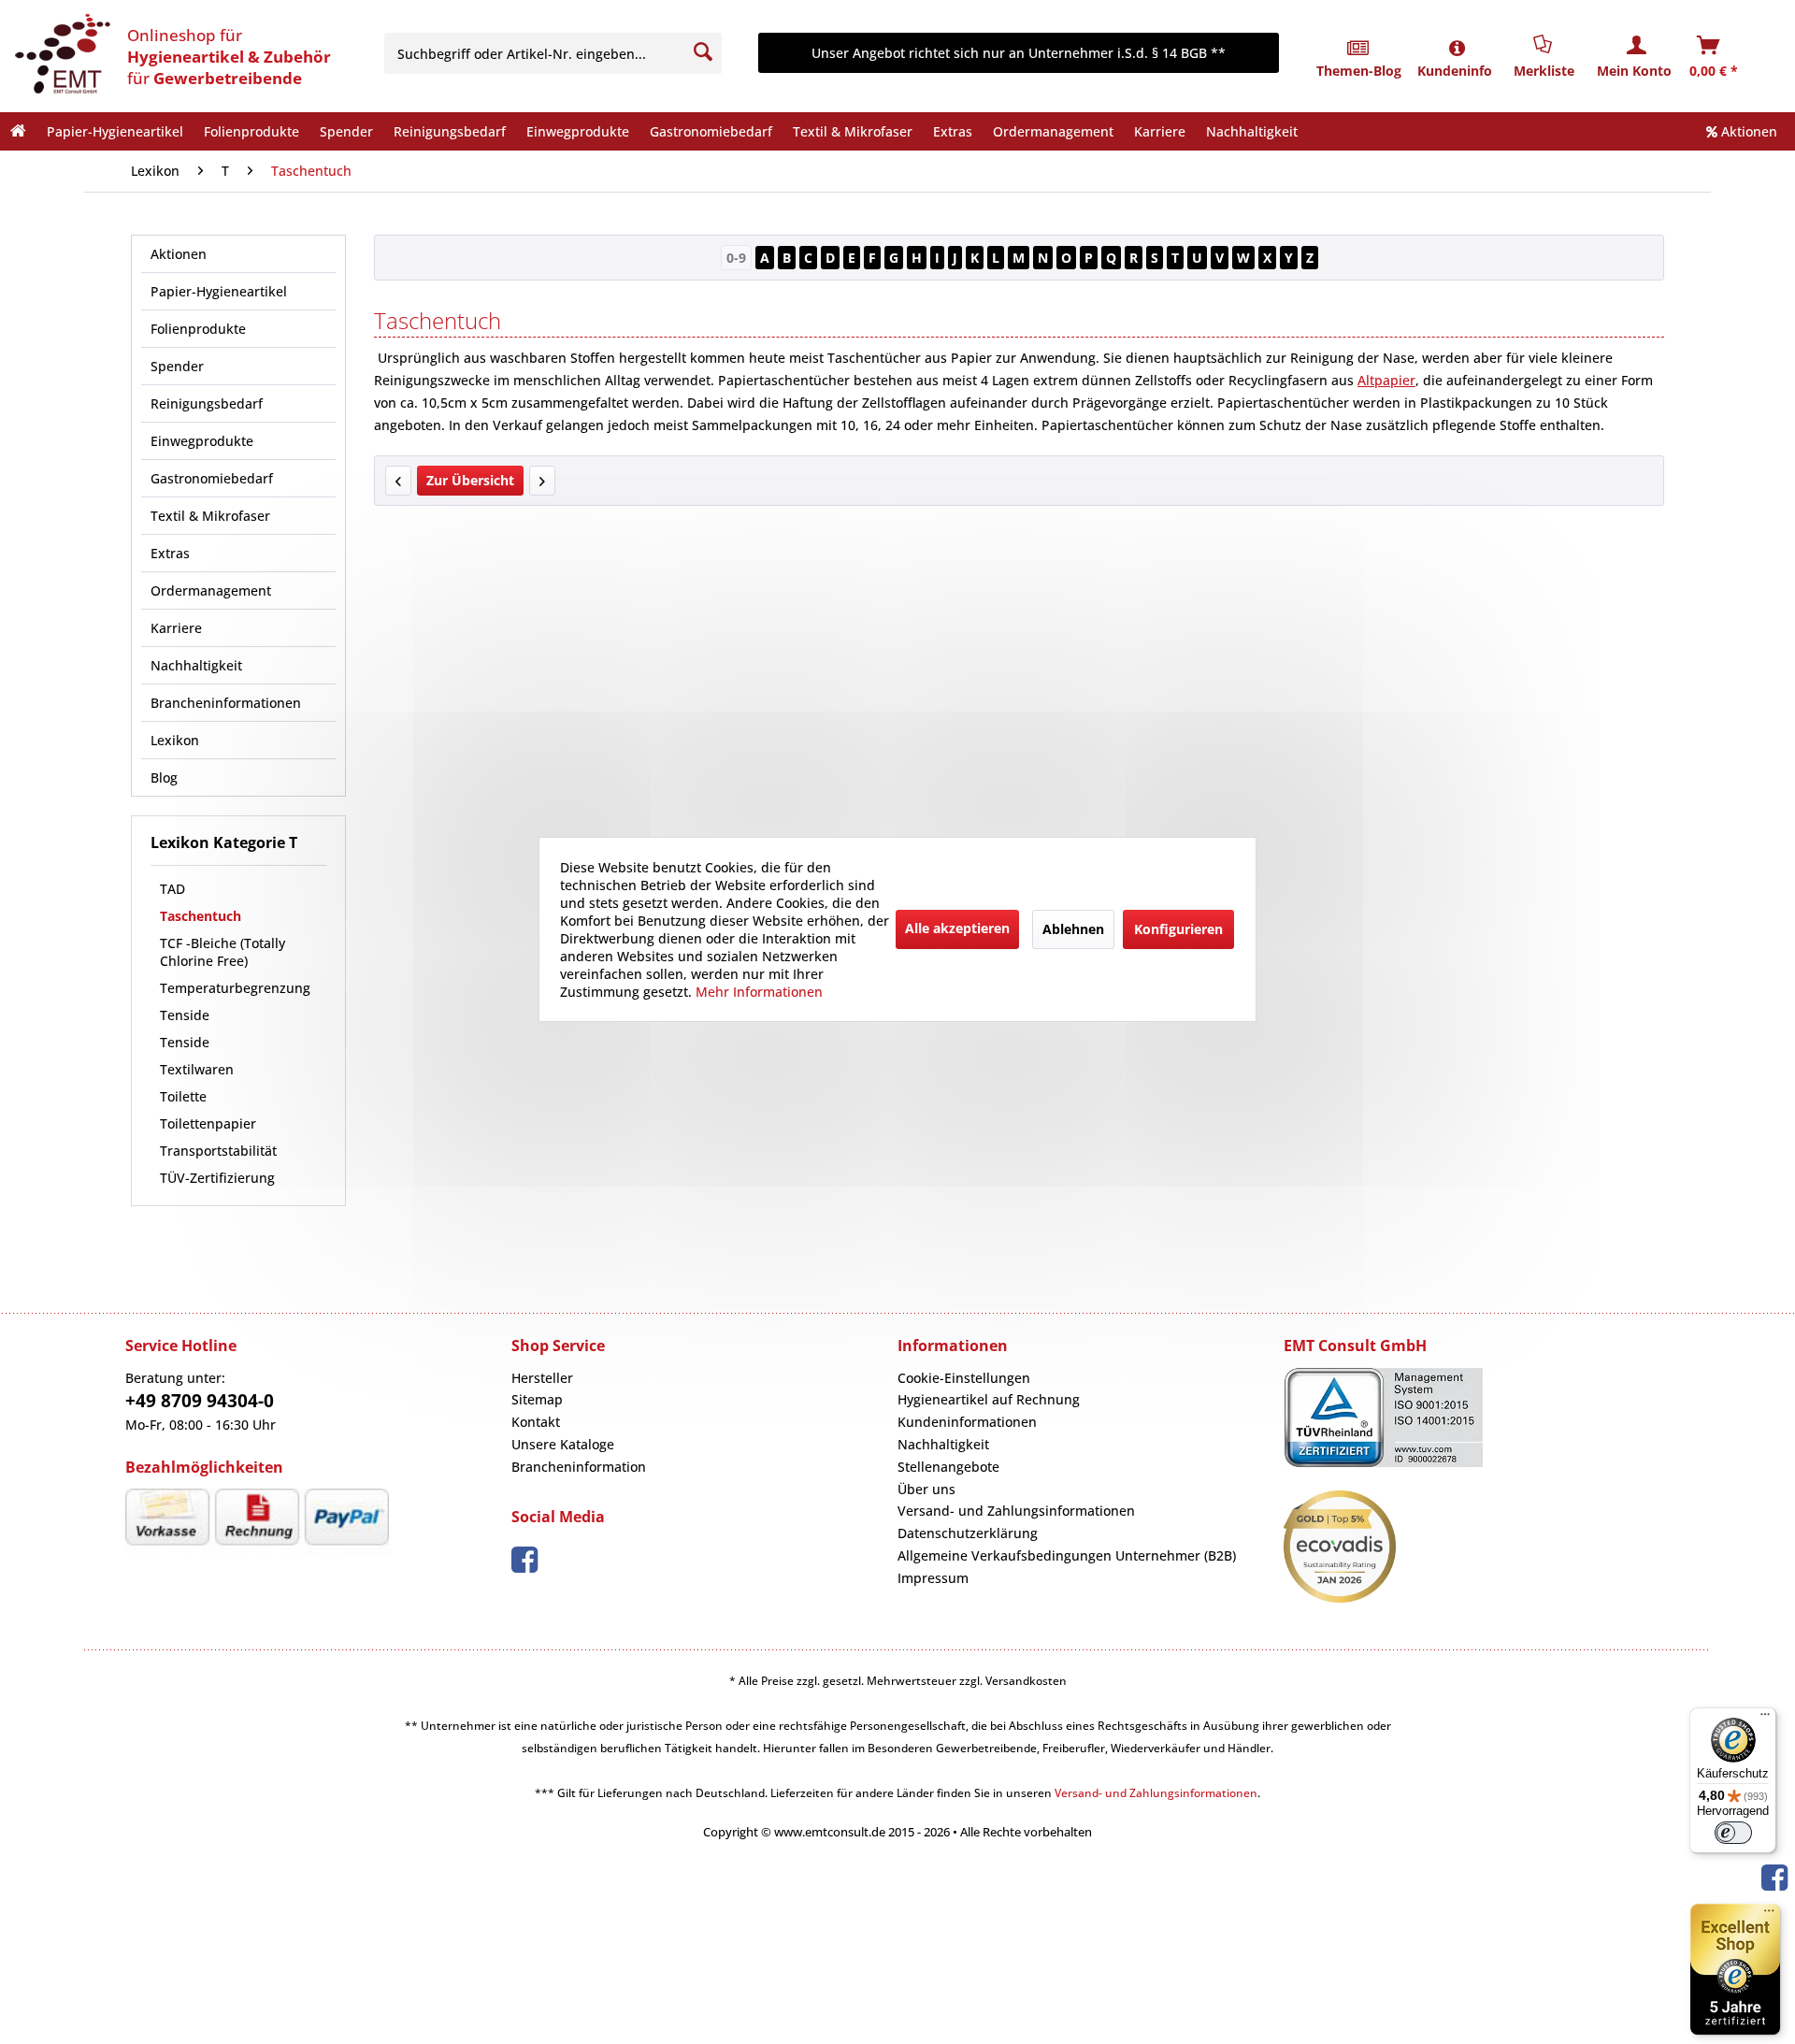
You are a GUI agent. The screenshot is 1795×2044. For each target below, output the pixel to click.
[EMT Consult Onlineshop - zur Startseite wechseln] (61, 56)
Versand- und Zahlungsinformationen (1016, 1511)
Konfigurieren (1178, 929)
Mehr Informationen (759, 992)
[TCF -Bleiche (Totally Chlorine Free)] (542, 481)
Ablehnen (1073, 929)
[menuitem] (556, 53)
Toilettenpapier (210, 1123)
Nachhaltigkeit (196, 665)
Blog (164, 777)
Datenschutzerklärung (968, 1533)
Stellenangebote (948, 1467)
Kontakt (536, 1422)
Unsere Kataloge (563, 1444)
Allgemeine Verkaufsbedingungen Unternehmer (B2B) (1067, 1555)
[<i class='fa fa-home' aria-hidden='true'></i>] (18, 131)
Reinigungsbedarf (207, 403)
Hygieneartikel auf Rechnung (989, 1399)
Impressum (933, 1578)
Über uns (926, 1489)
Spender (177, 366)
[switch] (1733, 1833)
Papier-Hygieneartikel (219, 291)
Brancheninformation (579, 1467)
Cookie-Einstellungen (964, 1378)
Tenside (187, 1015)
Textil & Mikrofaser (210, 516)
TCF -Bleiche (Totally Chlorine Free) (223, 952)
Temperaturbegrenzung (235, 988)
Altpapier (1386, 380)
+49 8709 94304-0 (200, 1401)
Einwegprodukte (202, 441)
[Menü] (1765, 1719)
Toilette (183, 1096)
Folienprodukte (198, 329)
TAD (172, 889)
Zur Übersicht (470, 480)
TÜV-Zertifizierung (219, 1178)
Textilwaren (197, 1069)
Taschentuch (201, 916)
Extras (170, 553)
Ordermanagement (211, 590)
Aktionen (1747, 131)
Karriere (176, 628)
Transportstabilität (220, 1151)
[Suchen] (703, 52)
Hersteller (542, 1378)
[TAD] (398, 481)
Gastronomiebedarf (212, 478)
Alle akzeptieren (957, 928)
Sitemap (537, 1399)
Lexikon (175, 740)
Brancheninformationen (226, 703)
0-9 (736, 258)
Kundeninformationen (967, 1422)
